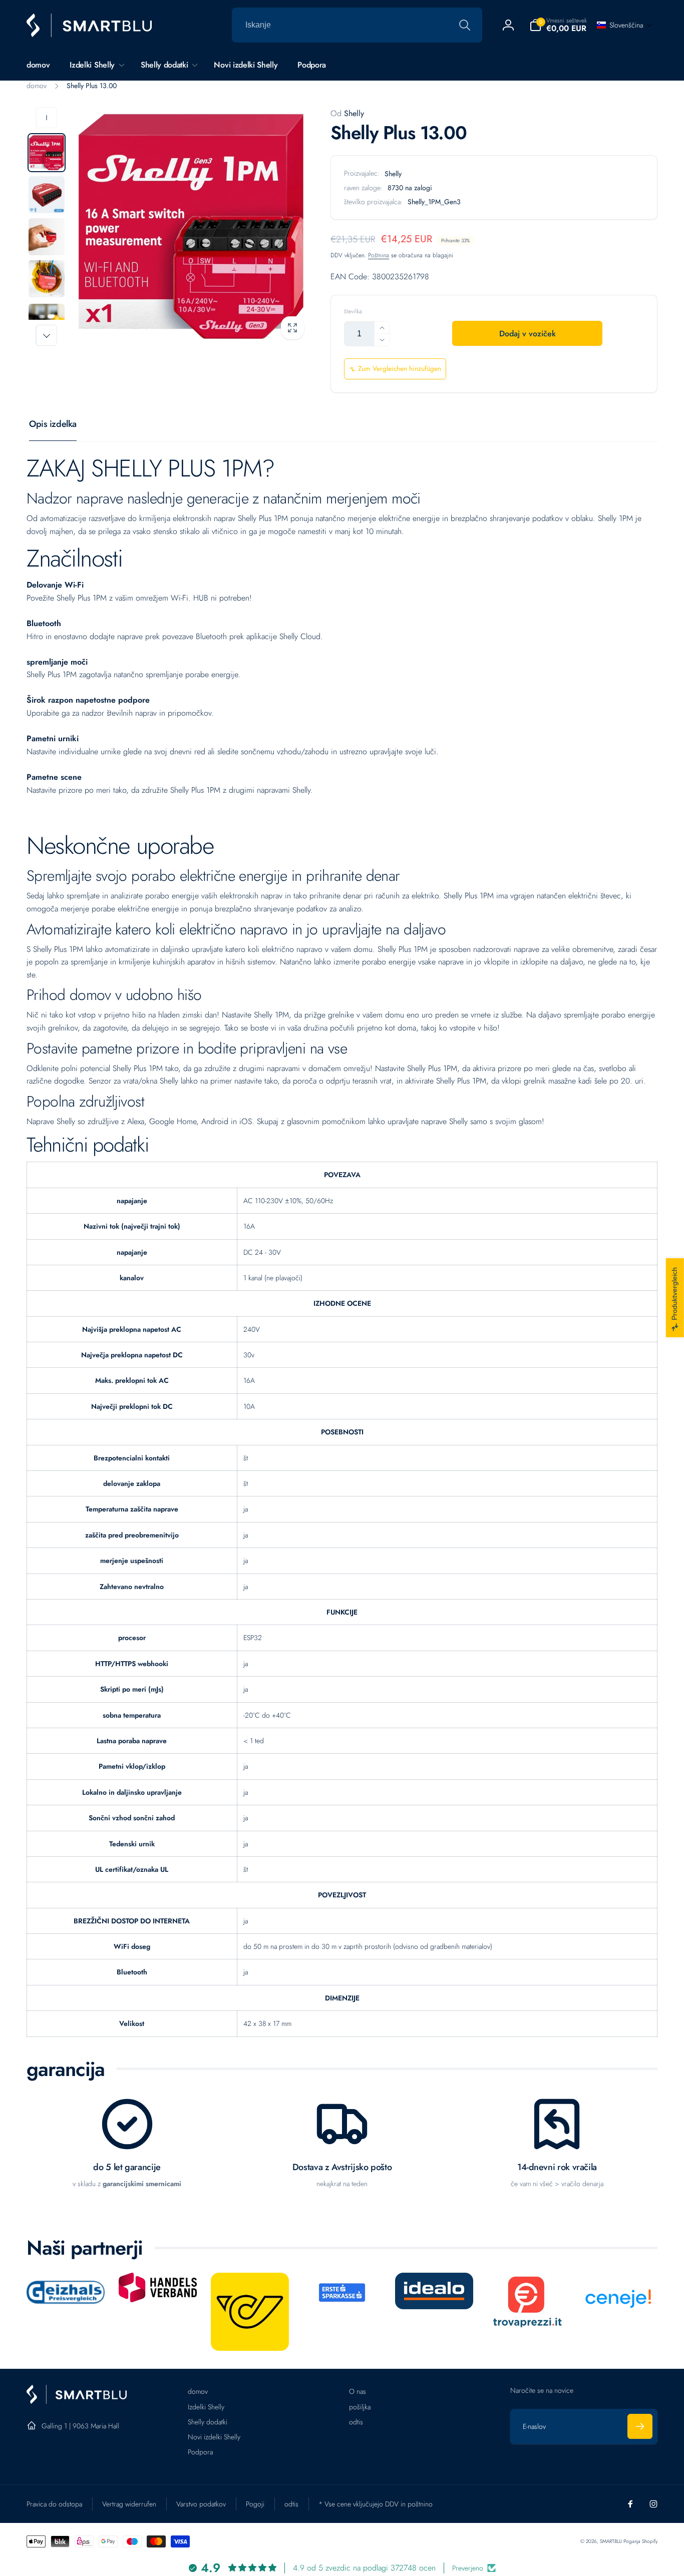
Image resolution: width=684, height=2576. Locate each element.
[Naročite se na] (640, 2426)
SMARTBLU (612, 2541)
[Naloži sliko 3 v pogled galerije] (47, 237)
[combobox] (357, 25)
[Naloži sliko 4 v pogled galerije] (47, 279)
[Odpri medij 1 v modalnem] (191, 226)
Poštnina (379, 255)
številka (353, 312)
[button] (558, 25)
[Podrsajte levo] (47, 118)
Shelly (347, 113)
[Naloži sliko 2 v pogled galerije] (47, 195)
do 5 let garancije (127, 2167)
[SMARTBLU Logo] (77, 2401)
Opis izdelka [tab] (53, 424)
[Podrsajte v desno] (47, 335)
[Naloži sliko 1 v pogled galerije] (47, 153)
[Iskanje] (465, 25)
